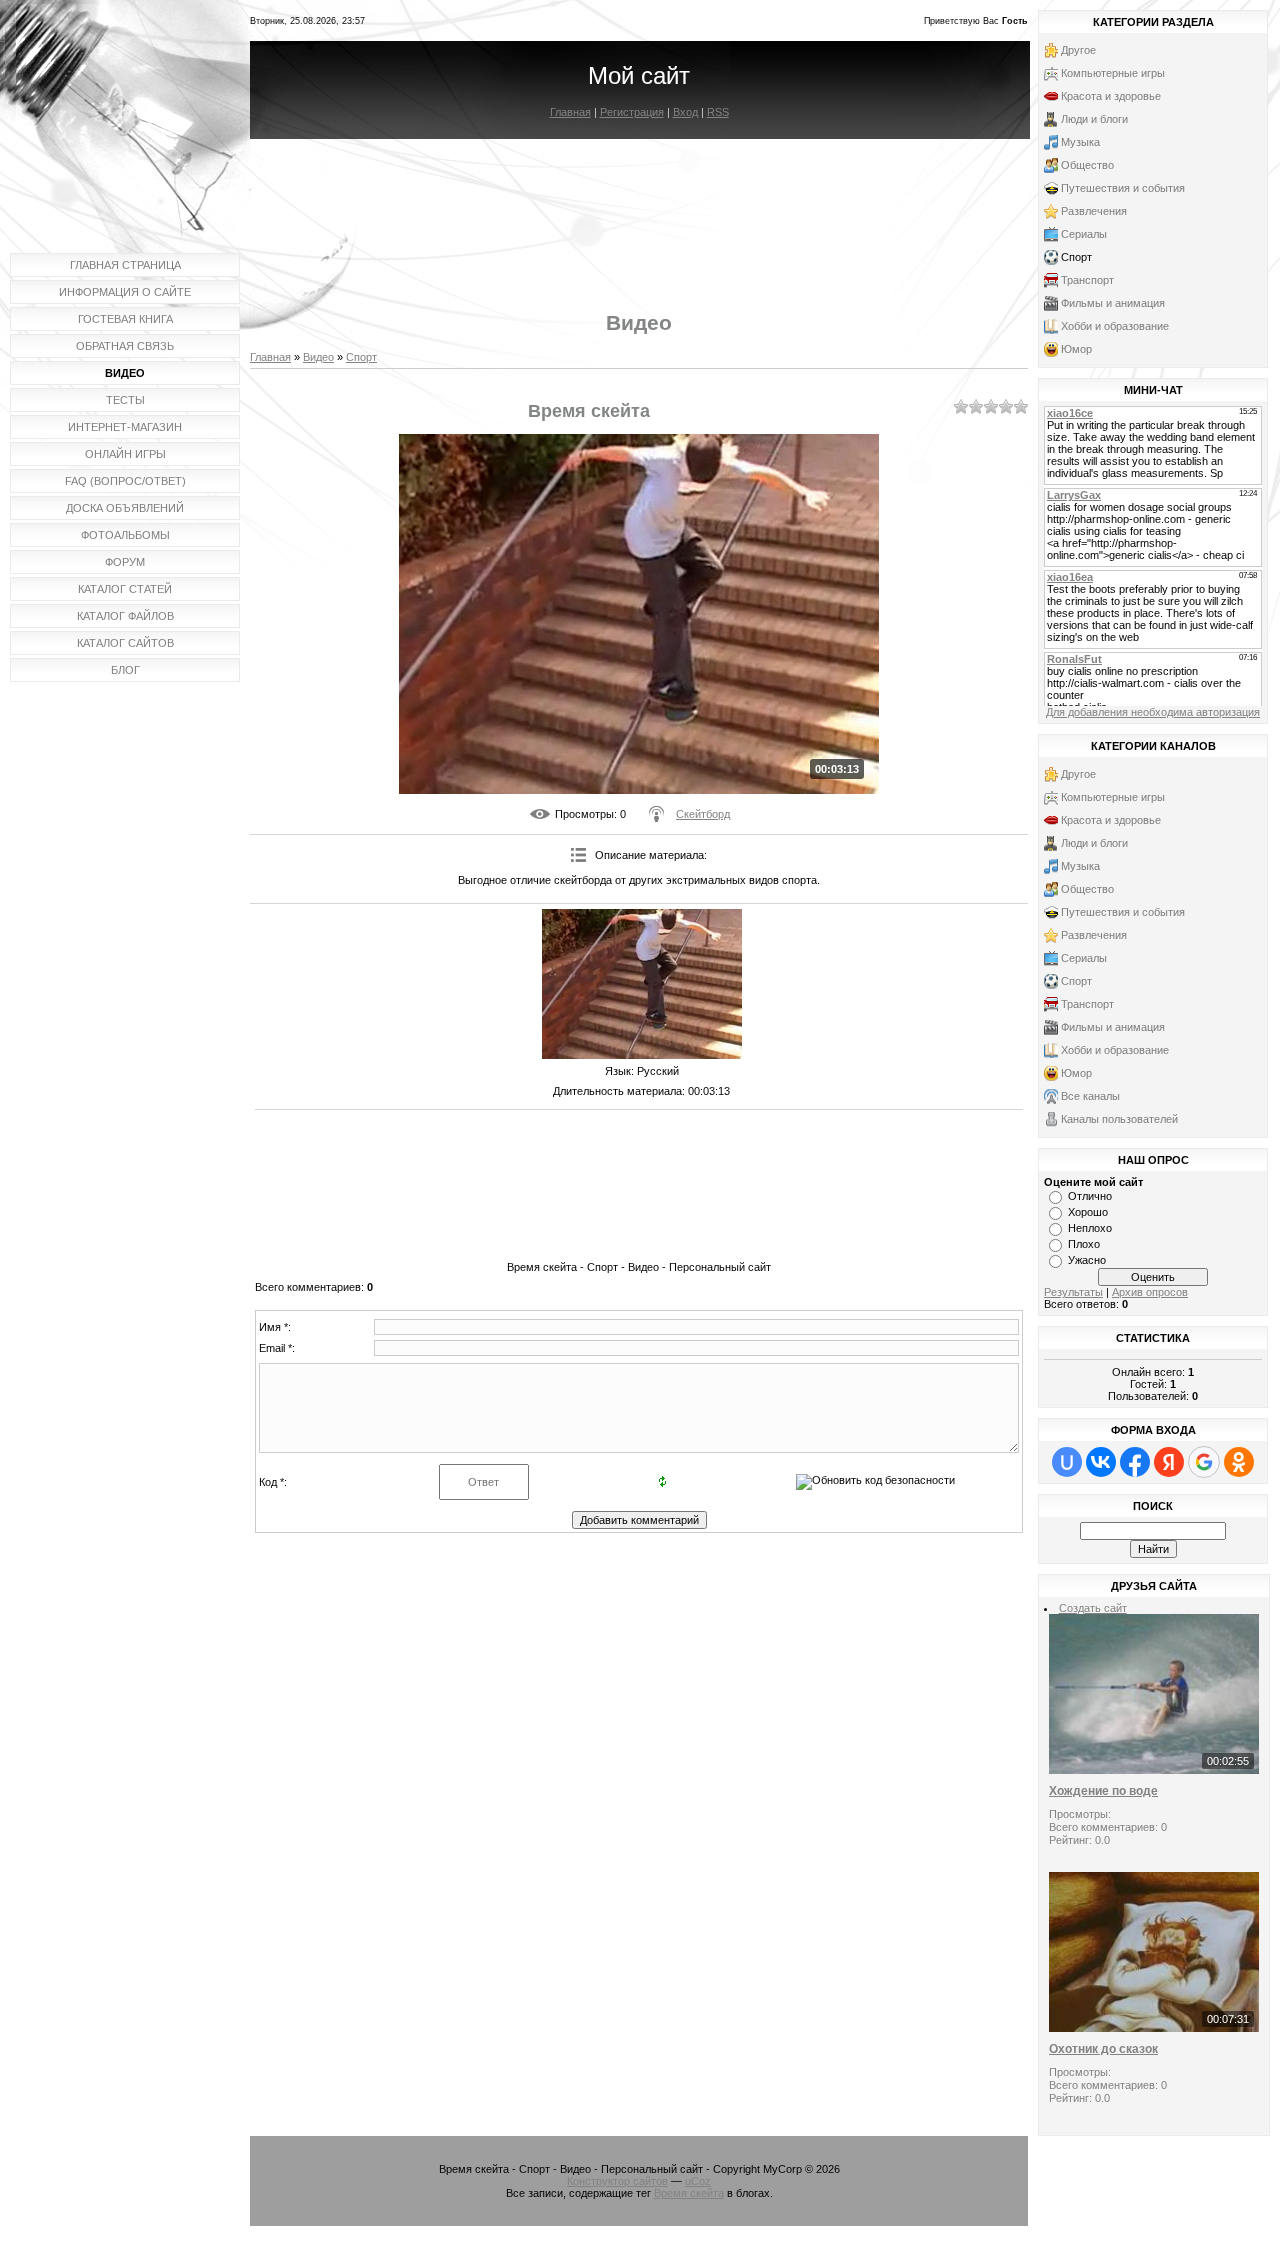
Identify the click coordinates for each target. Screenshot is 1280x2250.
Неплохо (1090, 1228)
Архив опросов (1150, 1292)
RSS (718, 112)
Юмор (1076, 349)
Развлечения (1094, 211)
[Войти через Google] (1204, 1462)
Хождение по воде (1103, 1791)
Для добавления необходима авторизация (1153, 712)
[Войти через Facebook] (1135, 1462)
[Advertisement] (639, 208)
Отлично (1090, 1196)
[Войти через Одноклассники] (1239, 1462)
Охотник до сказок (1103, 2049)
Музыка (1080, 142)
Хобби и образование (1115, 326)
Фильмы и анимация (1113, 303)
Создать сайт (1093, 1608)
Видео (318, 357)
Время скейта (689, 2193)
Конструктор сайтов (617, 2181)
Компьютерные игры (1113, 73)
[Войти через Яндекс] (1169, 1462)
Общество (1087, 165)
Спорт (361, 357)
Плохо (1084, 1244)
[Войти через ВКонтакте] (1101, 1462)
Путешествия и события (1123, 188)
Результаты (1073, 1292)
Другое (1078, 50)
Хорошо (1088, 1212)
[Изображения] (642, 984)
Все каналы (1090, 1096)
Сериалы (1084, 234)
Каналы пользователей (1119, 1119)
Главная (570, 112)
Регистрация (632, 112)
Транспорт (1087, 280)
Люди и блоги (1094, 119)
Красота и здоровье (1111, 96)
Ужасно (1087, 1260)
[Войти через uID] (1067, 1462)
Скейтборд (703, 814)
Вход (685, 112)
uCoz (698, 2181)
